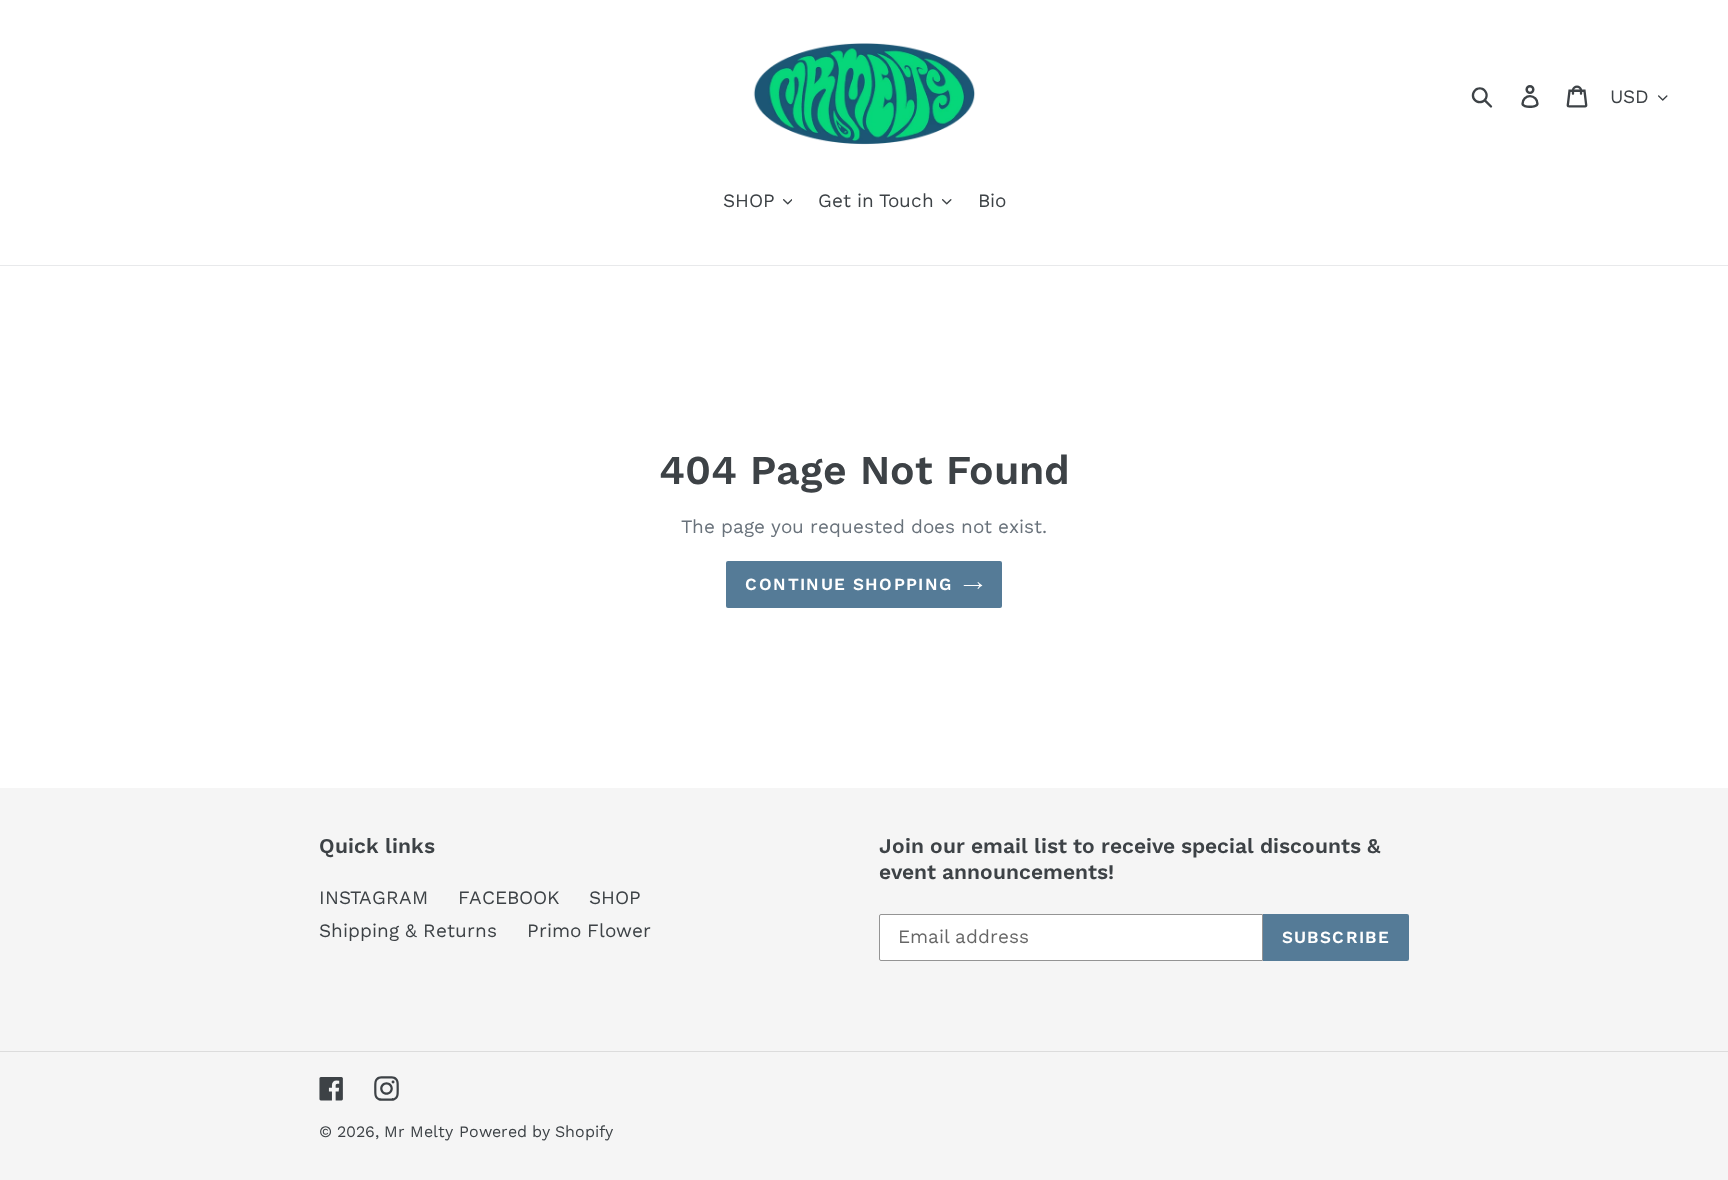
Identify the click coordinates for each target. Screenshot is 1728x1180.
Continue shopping (848, 584)
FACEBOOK (508, 897)
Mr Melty (418, 1131)
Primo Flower (589, 930)
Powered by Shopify (536, 1131)
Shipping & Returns (408, 930)
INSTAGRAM (373, 897)
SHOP (615, 897)
